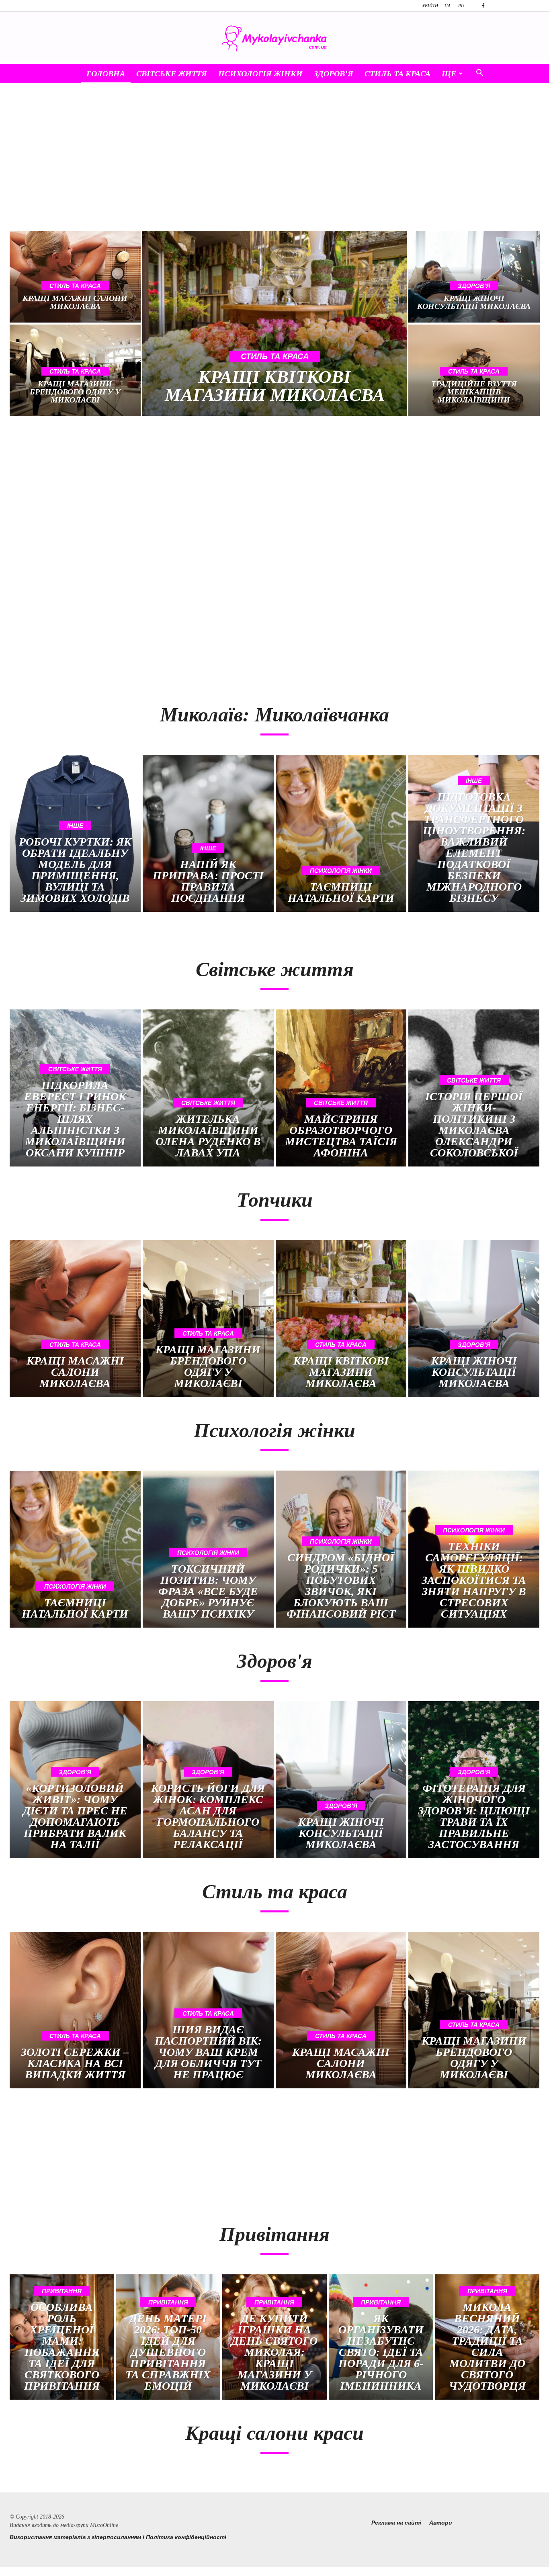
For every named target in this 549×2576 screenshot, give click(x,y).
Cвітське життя (172, 74)
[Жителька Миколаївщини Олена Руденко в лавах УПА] (208, 1088)
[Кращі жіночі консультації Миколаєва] (474, 277)
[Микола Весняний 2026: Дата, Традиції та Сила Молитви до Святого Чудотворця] (487, 2337)
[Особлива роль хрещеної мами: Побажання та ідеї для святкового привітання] (62, 2337)
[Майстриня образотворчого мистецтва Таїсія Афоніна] (341, 1088)
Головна (106, 74)
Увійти (430, 6)
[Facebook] (483, 6)
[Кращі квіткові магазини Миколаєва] (274, 323)
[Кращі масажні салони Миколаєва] (75, 277)
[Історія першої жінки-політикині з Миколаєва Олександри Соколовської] (474, 1088)
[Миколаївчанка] (274, 38)
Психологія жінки (260, 74)
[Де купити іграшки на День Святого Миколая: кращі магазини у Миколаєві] (274, 2337)
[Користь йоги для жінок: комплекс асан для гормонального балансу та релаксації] (208, 1780)
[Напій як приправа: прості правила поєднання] (208, 833)
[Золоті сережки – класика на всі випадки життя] (75, 2010)
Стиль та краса (397, 74)
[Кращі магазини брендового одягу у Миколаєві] (208, 1319)
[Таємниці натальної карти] (341, 833)
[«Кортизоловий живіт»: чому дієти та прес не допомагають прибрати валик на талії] (75, 1780)
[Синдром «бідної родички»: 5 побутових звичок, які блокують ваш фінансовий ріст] (341, 1549)
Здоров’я (334, 74)
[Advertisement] (274, 163)
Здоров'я (474, 286)
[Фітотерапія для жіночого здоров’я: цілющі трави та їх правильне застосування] (474, 1780)
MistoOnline (104, 2525)
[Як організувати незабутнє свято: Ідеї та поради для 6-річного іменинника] (381, 2337)
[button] (479, 74)
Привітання (62, 2291)
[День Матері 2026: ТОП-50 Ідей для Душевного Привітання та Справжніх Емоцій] (168, 2337)
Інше (75, 826)
